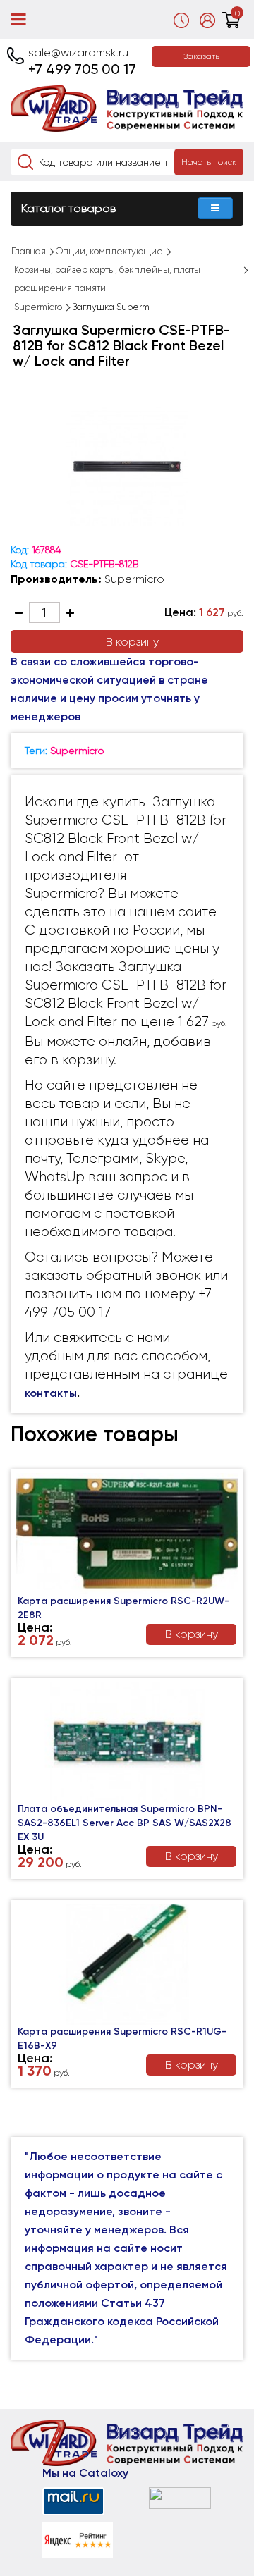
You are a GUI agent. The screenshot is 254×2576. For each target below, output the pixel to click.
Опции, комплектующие (109, 251)
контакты (51, 1393)
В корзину (132, 642)
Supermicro (38, 307)
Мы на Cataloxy (85, 2473)
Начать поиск (209, 162)
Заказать (201, 56)
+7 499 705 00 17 (82, 69)
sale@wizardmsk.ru (78, 53)
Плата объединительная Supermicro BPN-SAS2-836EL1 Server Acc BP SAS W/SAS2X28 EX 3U (125, 1823)
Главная (29, 251)
